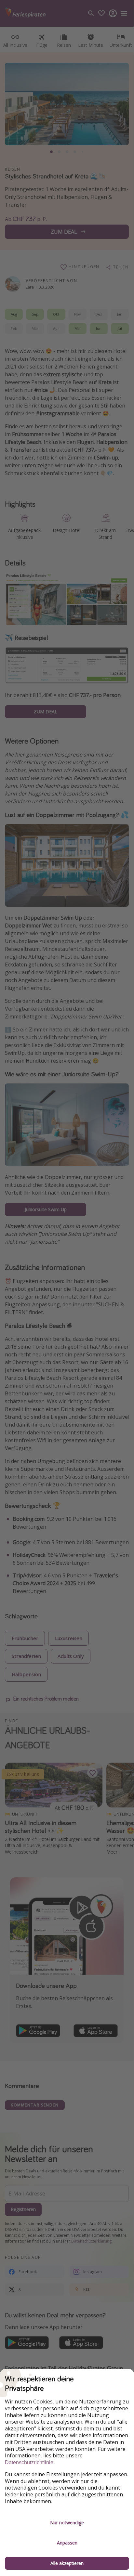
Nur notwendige (67, 2523)
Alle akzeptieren (67, 2563)
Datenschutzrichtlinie (29, 2462)
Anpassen (67, 2543)
